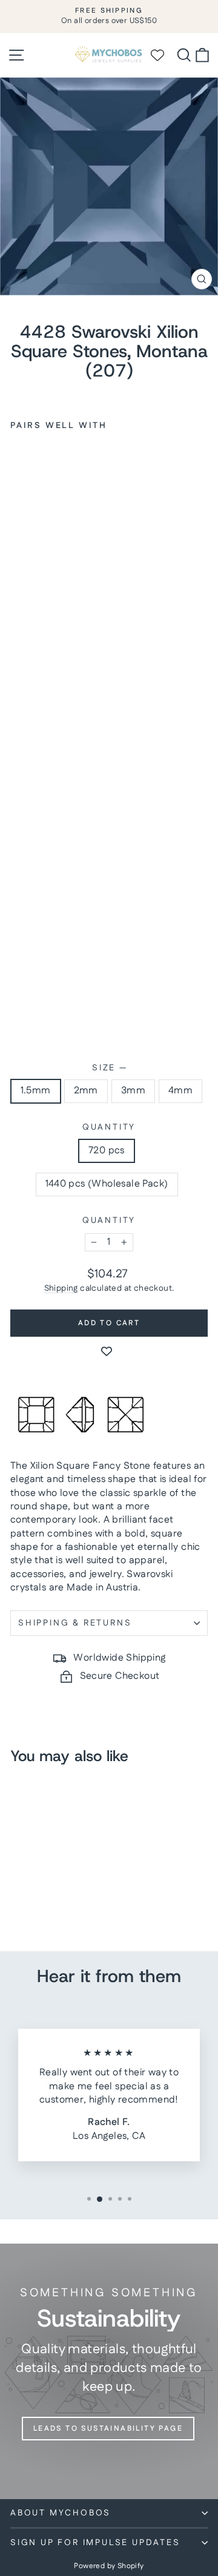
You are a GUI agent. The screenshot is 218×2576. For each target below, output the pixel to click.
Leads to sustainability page (108, 2429)
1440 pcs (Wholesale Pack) (107, 1184)
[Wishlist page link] (163, 55)
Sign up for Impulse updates (95, 2543)
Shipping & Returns (75, 1623)
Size (109, 1068)
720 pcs (107, 1151)
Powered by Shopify (109, 2566)
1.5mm (36, 1091)
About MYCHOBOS (61, 2513)
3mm (133, 1091)
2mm (86, 1091)
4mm (180, 1091)
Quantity (109, 1128)
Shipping (61, 1288)
